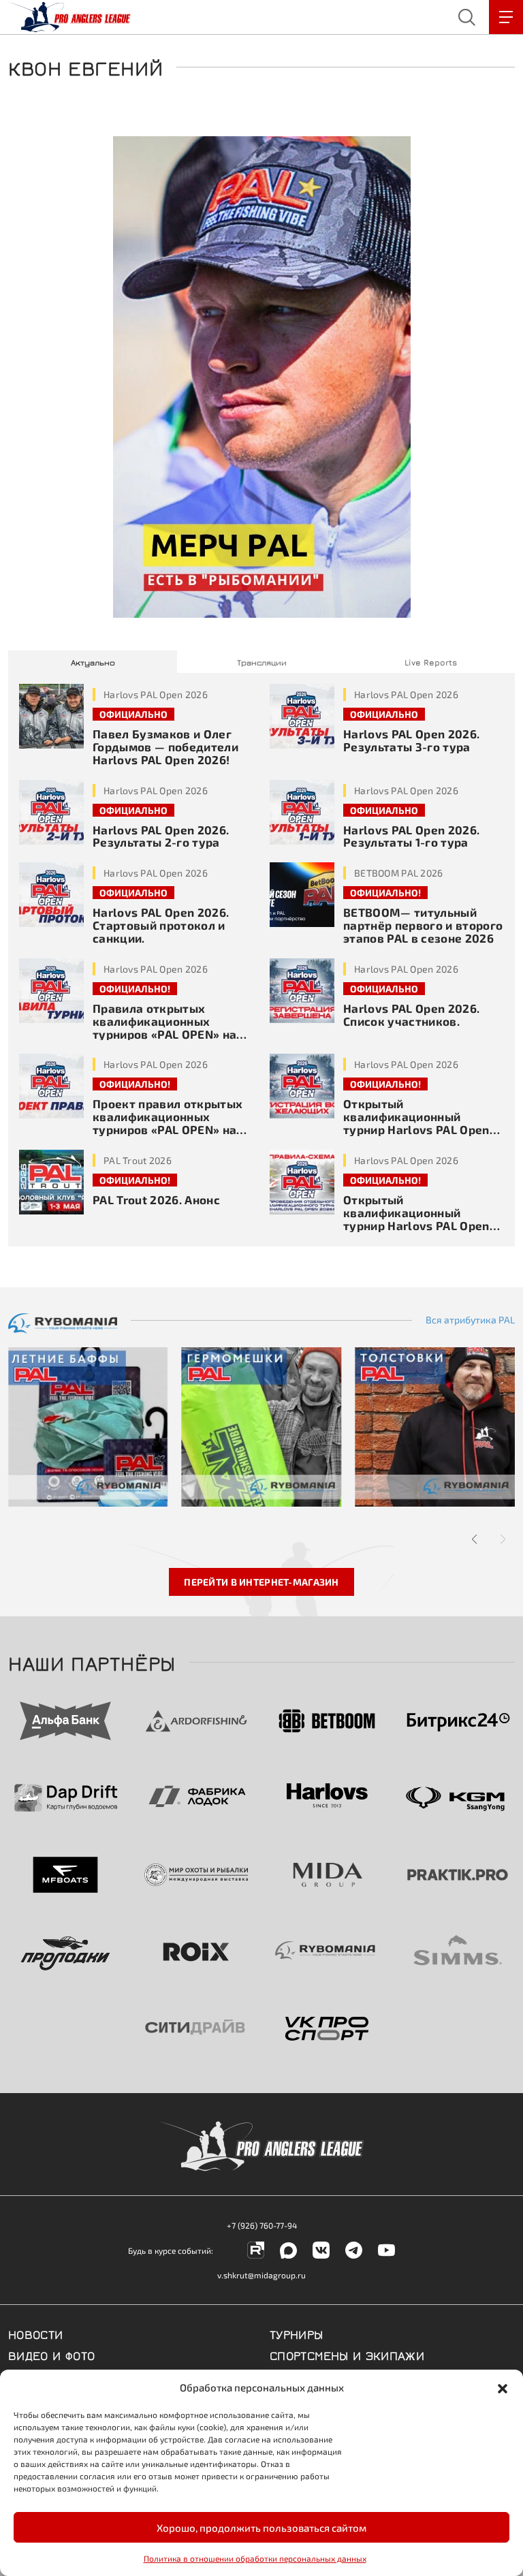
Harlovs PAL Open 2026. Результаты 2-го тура (161, 836)
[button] (503, 2387)
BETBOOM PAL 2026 (398, 873)
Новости (36, 2334)
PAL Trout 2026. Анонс (156, 1199)
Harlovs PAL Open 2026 (156, 694)
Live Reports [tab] (431, 662)
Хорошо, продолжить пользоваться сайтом (261, 2528)
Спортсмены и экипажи (347, 2355)
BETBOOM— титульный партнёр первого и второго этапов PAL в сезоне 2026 (423, 925)
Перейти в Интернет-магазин (261, 1582)
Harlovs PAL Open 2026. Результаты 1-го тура (411, 836)
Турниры (297, 2334)
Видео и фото (51, 2355)
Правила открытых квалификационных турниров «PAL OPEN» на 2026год (164, 1027)
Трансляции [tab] (262, 662)
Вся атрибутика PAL (470, 1320)
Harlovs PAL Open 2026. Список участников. (411, 1015)
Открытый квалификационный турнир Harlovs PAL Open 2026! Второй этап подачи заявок (420, 1129)
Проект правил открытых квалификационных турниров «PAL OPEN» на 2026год (168, 1123)
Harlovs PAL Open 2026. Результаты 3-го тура (411, 740)
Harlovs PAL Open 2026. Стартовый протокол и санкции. (161, 925)
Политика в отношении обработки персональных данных (255, 2558)
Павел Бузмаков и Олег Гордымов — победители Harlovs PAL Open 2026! (165, 747)
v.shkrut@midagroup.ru (261, 2275)
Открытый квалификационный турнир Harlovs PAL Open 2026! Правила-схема (416, 1219)
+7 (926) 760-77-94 (262, 2225)
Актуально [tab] (93, 662)
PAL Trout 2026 (138, 1160)
